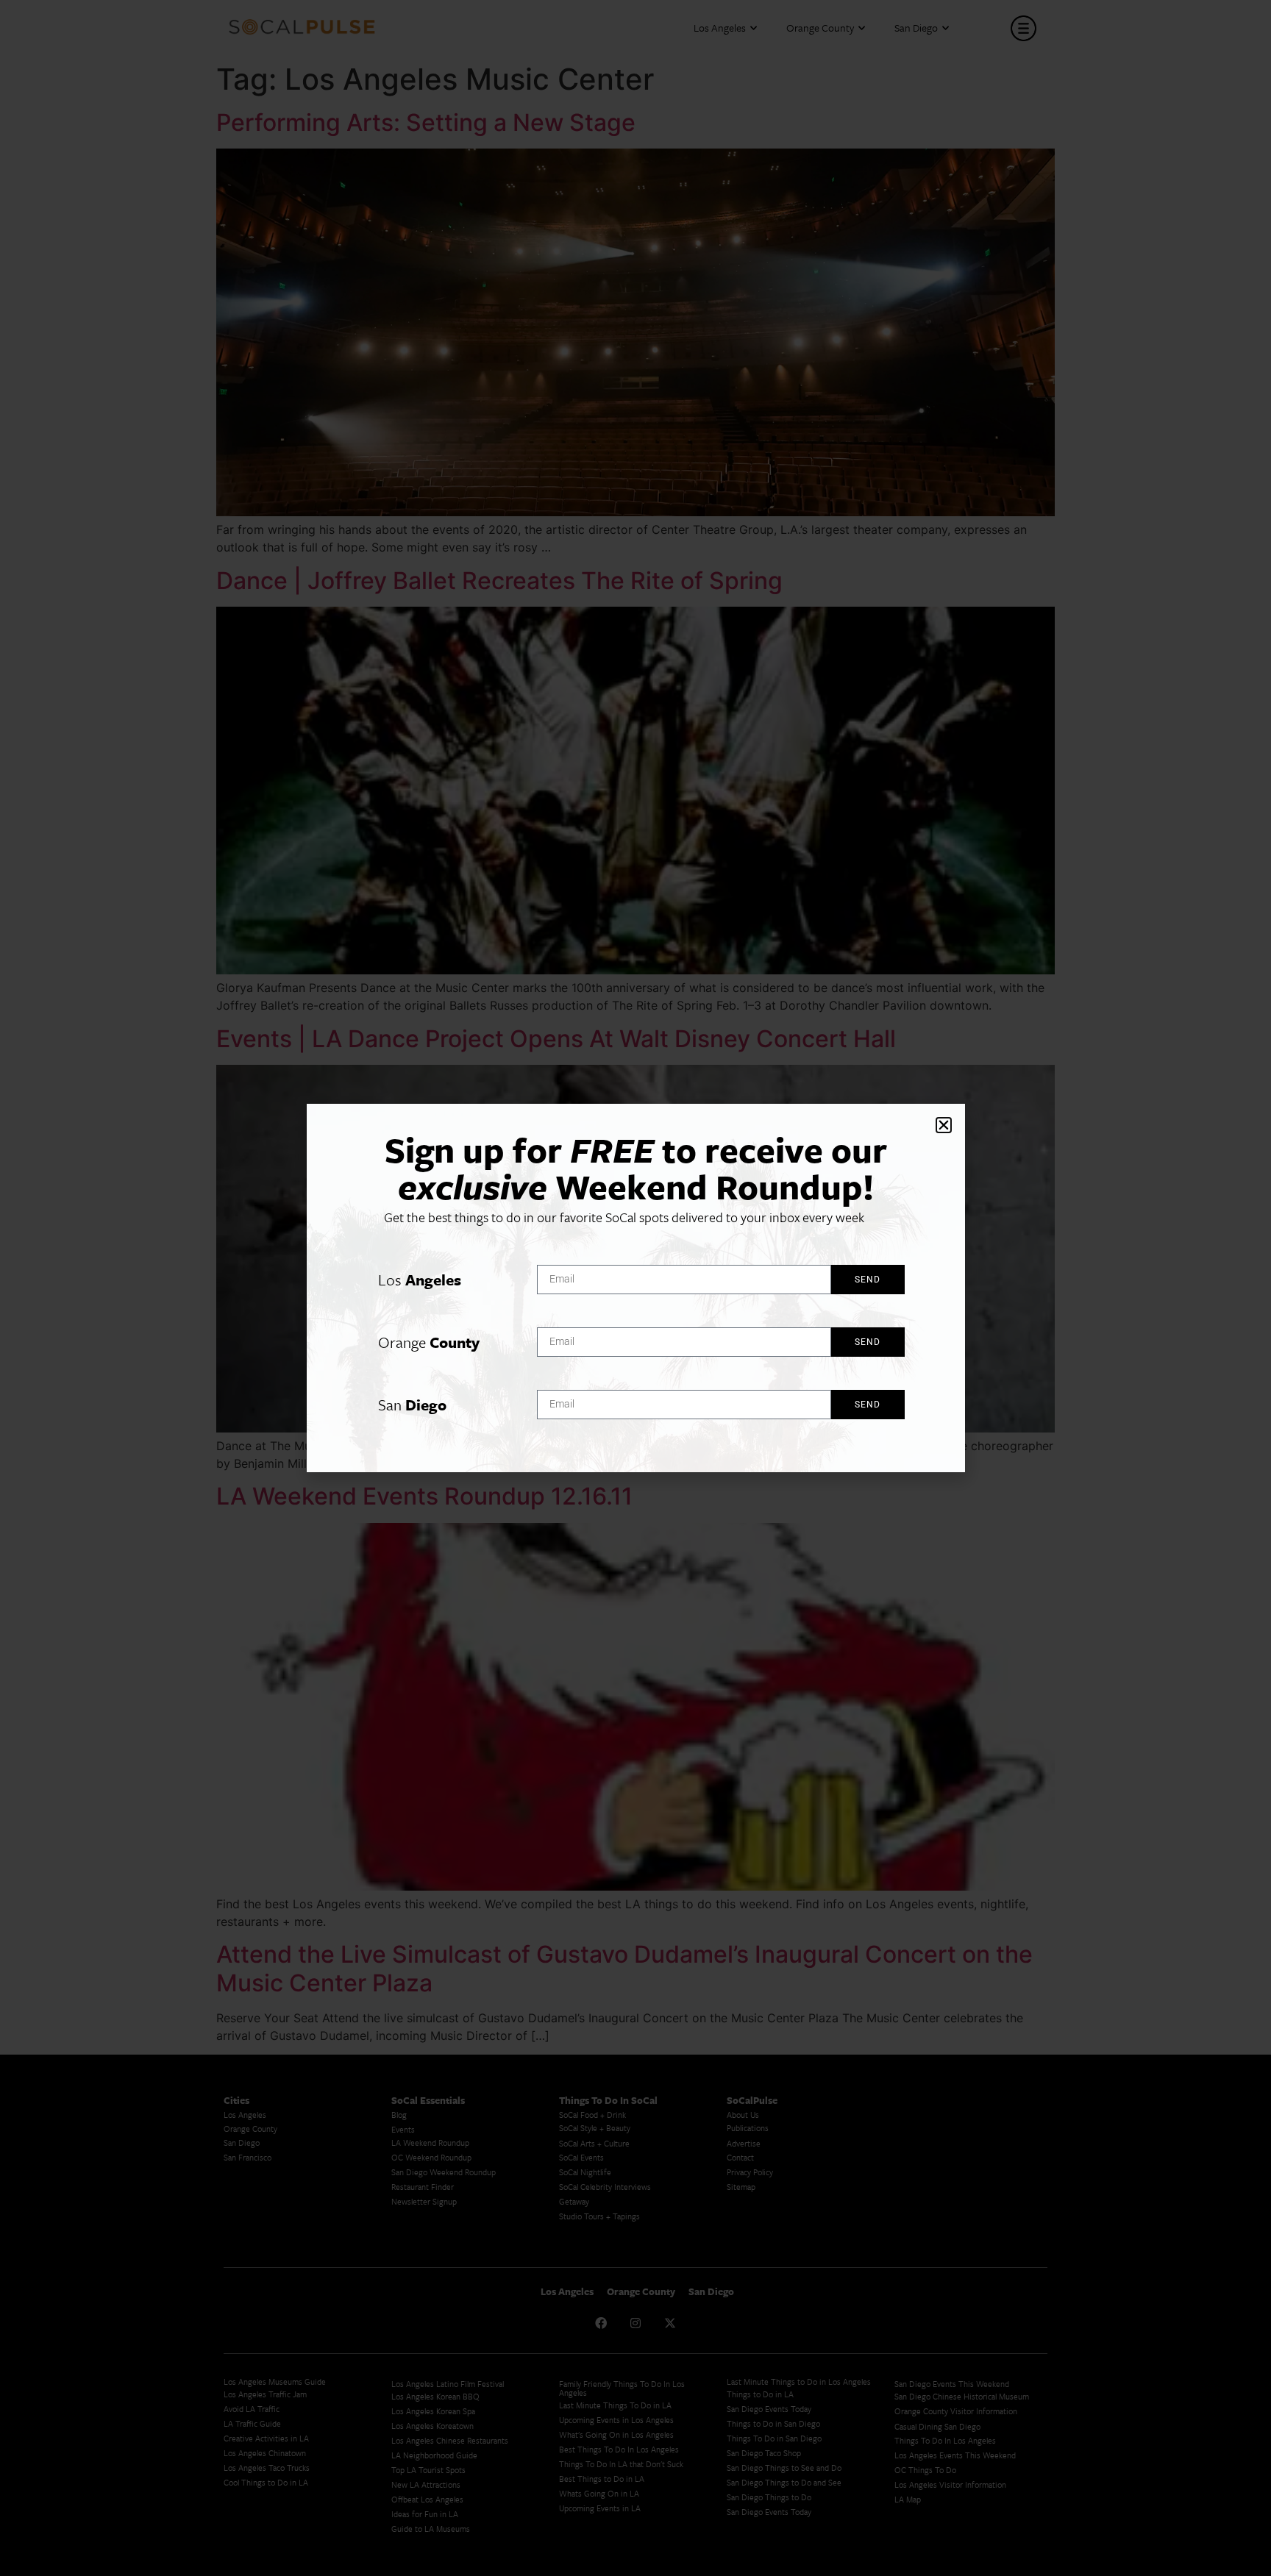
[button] (944, 1125)
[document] (635, 1288)
